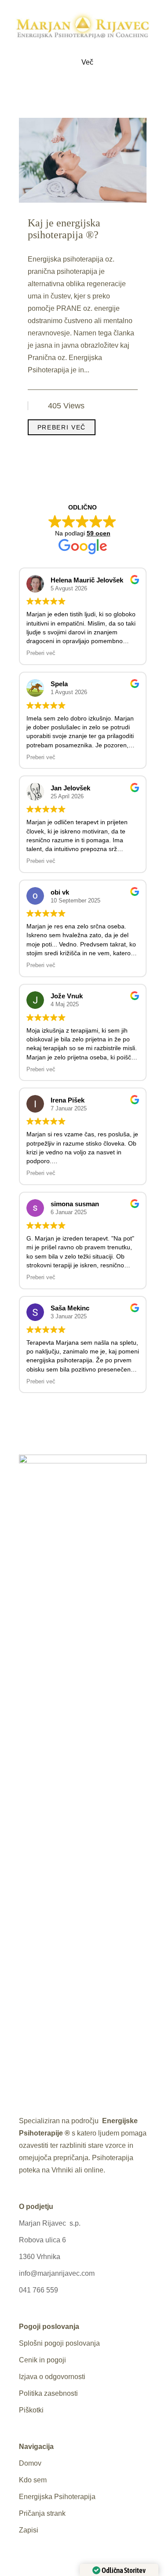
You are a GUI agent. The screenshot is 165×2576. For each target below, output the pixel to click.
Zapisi (29, 2530)
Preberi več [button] (41, 653)
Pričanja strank (42, 2513)
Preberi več (62, 427)
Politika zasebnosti (48, 2393)
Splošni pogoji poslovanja (59, 2343)
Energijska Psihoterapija (57, 2497)
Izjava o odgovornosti (52, 2377)
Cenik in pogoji (42, 2360)
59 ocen (99, 533)
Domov (30, 2463)
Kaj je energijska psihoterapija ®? (64, 229)
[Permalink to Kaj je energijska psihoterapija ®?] (83, 200)
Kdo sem (33, 2480)
